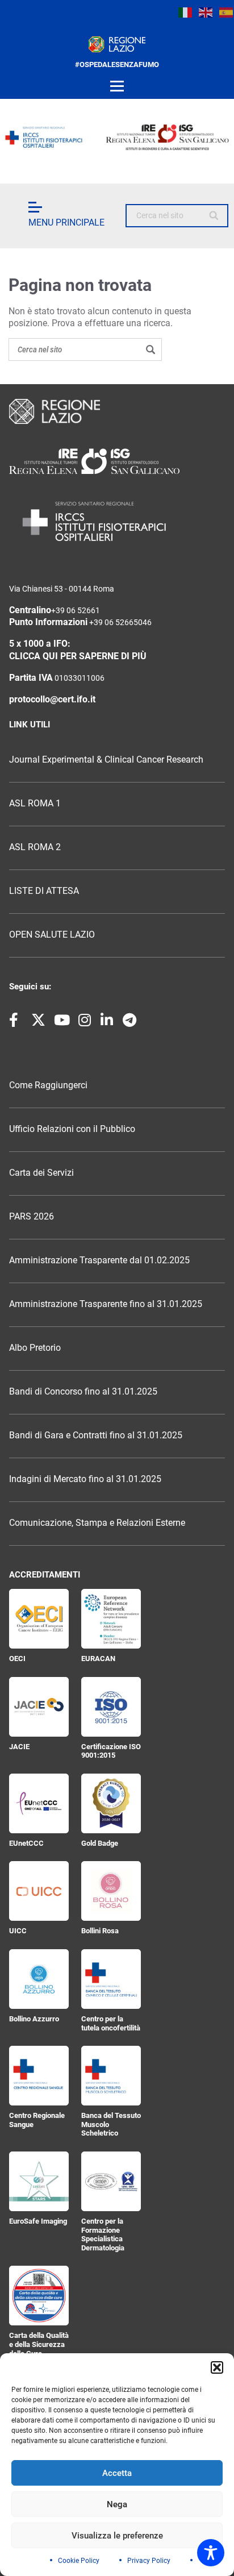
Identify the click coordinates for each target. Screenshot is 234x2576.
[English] (206, 13)
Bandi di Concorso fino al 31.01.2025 (83, 1392)
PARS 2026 (32, 1217)
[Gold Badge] (111, 1803)
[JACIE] (39, 1707)
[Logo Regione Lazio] (117, 411)
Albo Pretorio (35, 1348)
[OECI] (39, 1619)
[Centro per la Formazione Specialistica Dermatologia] (111, 2181)
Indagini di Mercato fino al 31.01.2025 (85, 1479)
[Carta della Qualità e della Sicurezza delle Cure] (39, 2296)
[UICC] (39, 1891)
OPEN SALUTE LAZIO (52, 935)
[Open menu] (117, 86)
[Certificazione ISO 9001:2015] (111, 1707)
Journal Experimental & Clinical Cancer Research (106, 760)
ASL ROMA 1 (35, 804)
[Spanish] (227, 13)
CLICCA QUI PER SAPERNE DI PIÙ (78, 656)
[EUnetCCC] (39, 1803)
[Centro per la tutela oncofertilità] (111, 1979)
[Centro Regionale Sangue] (39, 2076)
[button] (217, 2367)
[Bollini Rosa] (111, 1891)
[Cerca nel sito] (214, 216)
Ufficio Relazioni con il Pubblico (72, 1129)
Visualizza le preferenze (117, 2536)
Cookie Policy (79, 2561)
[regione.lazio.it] (117, 44)
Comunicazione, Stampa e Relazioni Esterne (97, 1523)
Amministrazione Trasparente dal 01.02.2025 (99, 1260)
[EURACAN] (111, 1619)
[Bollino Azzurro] (39, 1979)
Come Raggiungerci (48, 1085)
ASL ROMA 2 (35, 847)
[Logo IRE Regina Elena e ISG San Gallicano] (117, 137)
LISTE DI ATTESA (44, 891)
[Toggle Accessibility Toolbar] (211, 2553)
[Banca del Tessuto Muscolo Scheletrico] (111, 2076)
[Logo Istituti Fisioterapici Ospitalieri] (117, 461)
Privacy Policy (149, 2561)
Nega (117, 2504)
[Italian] (186, 13)
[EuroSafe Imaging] (39, 2181)
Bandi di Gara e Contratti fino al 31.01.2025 (96, 1435)
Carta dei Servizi (41, 1173)
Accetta (117, 2473)
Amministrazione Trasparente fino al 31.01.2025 (106, 1304)
